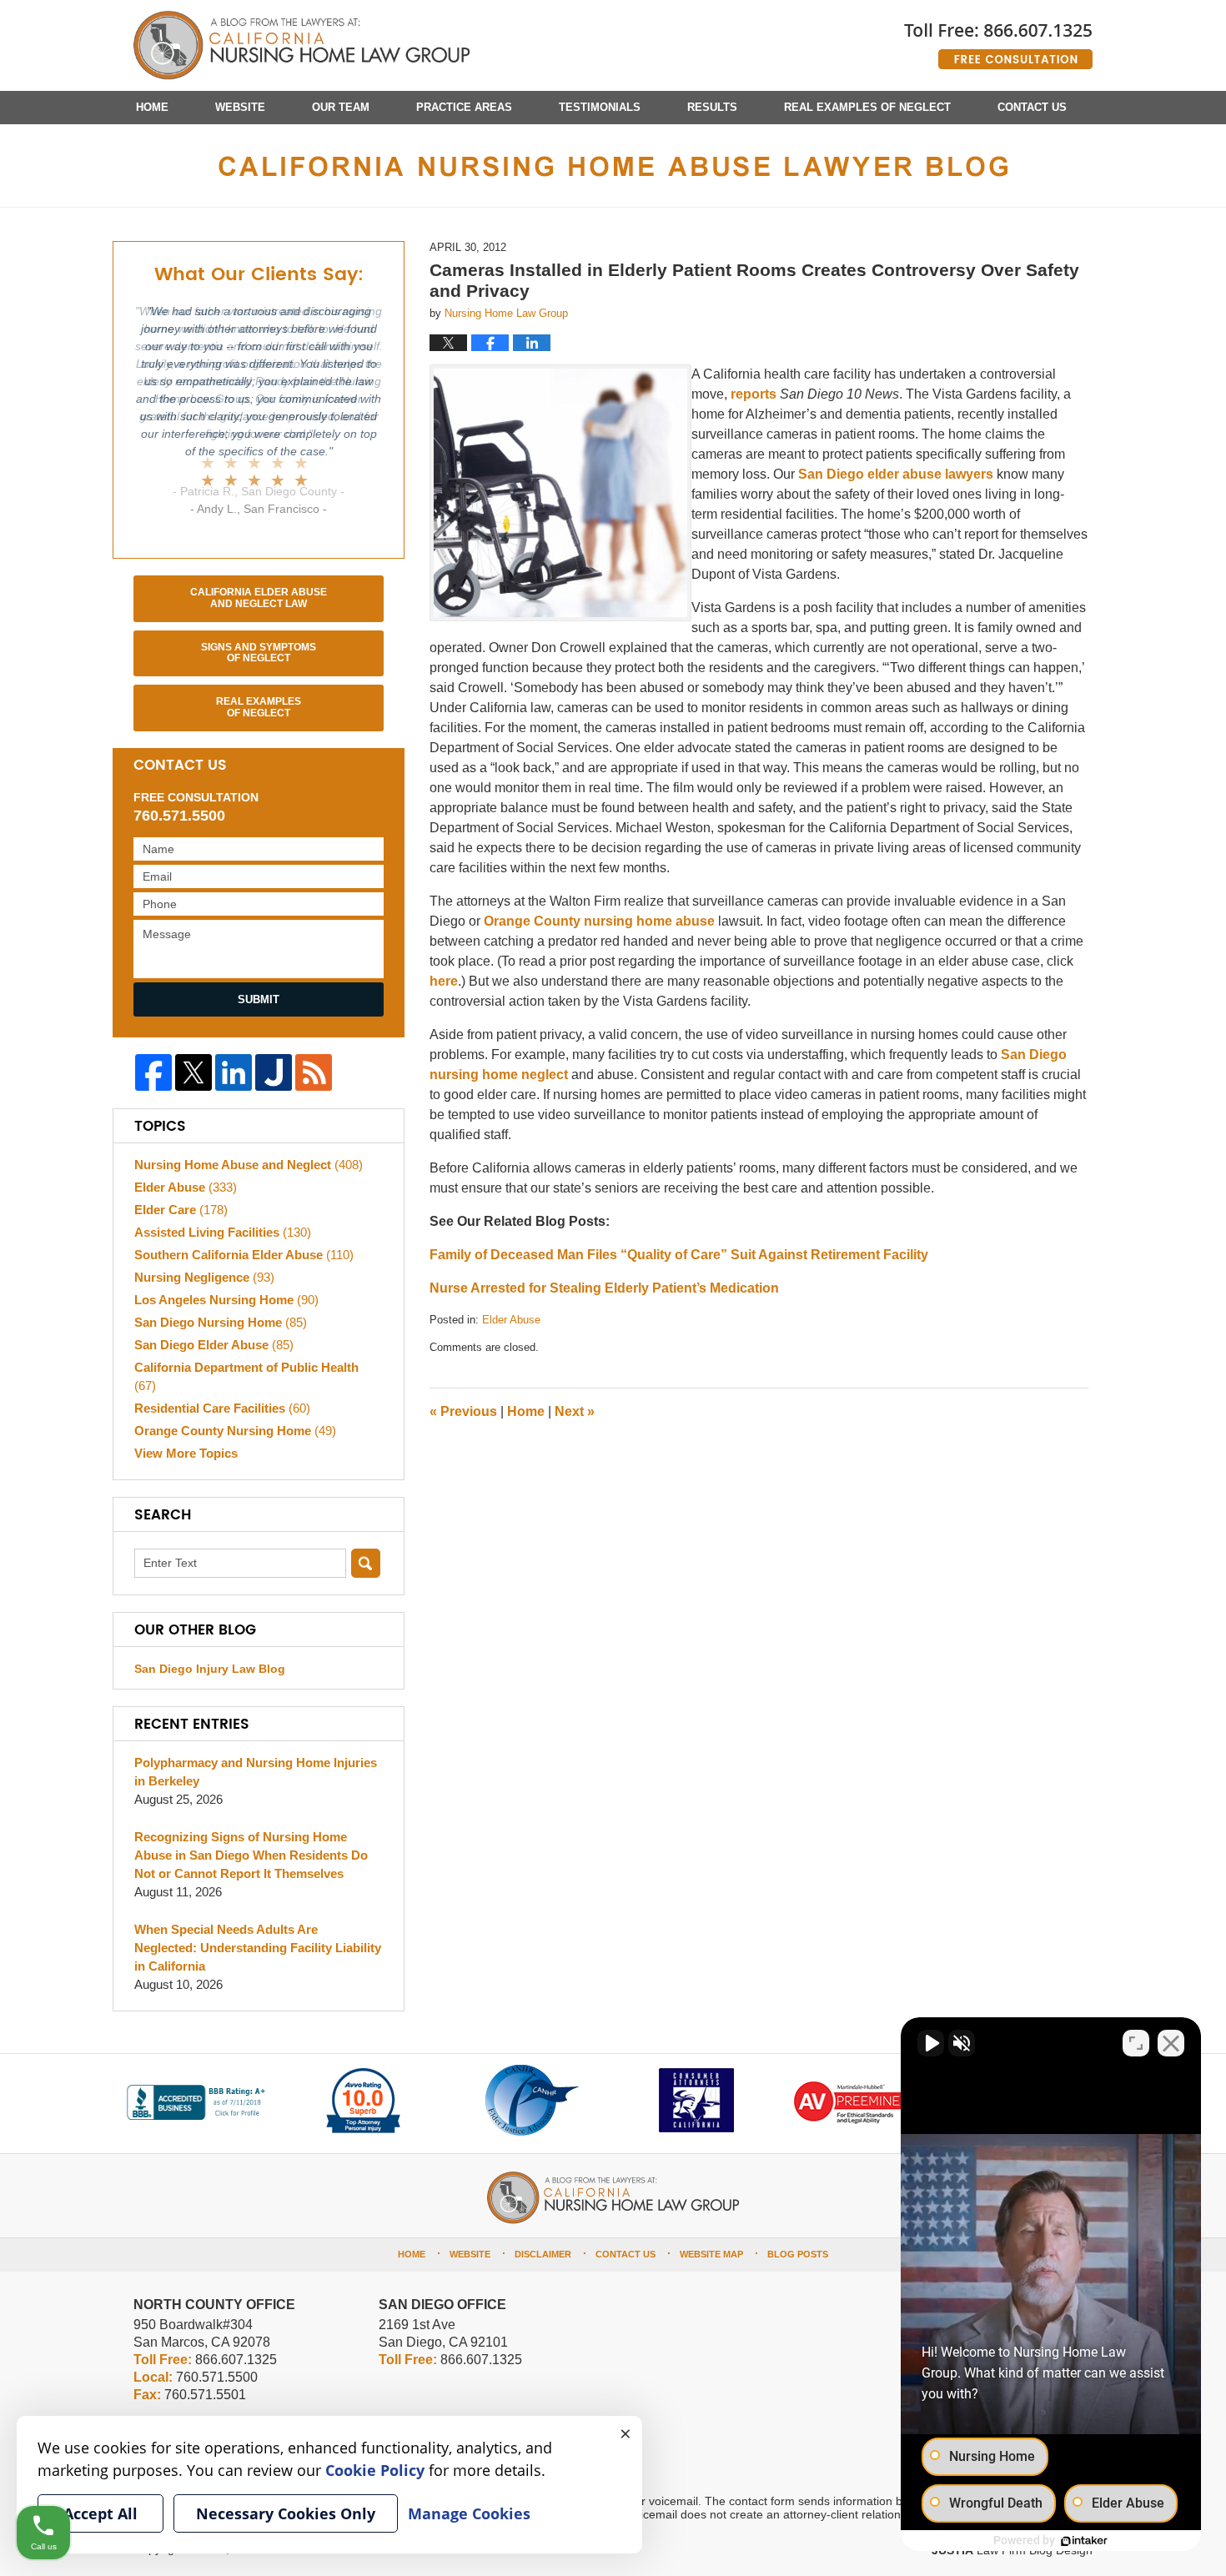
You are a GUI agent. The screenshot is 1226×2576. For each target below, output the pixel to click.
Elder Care (181, 1210)
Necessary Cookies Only (286, 2513)
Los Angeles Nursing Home (226, 1300)
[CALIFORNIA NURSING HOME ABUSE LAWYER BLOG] (613, 166)
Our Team (341, 107)
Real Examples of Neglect (867, 107)
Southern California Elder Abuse (244, 1255)
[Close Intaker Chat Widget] (1171, 2043)
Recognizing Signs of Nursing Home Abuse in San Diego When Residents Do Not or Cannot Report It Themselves (251, 1855)
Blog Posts (798, 2254)
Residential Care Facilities (222, 1408)
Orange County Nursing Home (235, 1431)
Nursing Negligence (204, 1277)
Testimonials (600, 107)
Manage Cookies (469, 2513)
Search (366, 1563)
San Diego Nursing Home (221, 1322)
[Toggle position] (1136, 2043)
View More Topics (186, 1453)
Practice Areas (464, 107)
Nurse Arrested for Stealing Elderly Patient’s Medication (604, 1288)
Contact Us (1032, 107)
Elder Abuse (511, 1320)
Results (712, 107)
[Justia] (274, 1072)
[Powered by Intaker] (1084, 2541)
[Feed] (314, 1072)
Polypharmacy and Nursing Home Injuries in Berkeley (256, 1772)
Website (240, 107)
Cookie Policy (375, 2470)
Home (152, 107)
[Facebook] (153, 1072)
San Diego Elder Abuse (214, 1345)
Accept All (100, 2513)
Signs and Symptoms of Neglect (259, 653)
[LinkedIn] (234, 1072)
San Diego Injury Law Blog (210, 1669)
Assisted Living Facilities (223, 1232)
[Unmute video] (931, 2043)
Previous (463, 1411)
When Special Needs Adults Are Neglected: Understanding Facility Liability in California (258, 1948)
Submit (259, 999)
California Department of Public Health (246, 1376)
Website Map (711, 2254)
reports (754, 394)
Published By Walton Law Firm (998, 40)
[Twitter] (193, 1072)
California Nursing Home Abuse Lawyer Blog (301, 46)
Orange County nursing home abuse (599, 921)
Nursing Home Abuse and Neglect (249, 1165)
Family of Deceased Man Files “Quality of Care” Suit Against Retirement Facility (679, 1255)
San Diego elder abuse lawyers (896, 474)
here (444, 981)
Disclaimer (543, 2254)
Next (575, 1411)
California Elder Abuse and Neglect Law (259, 598)
